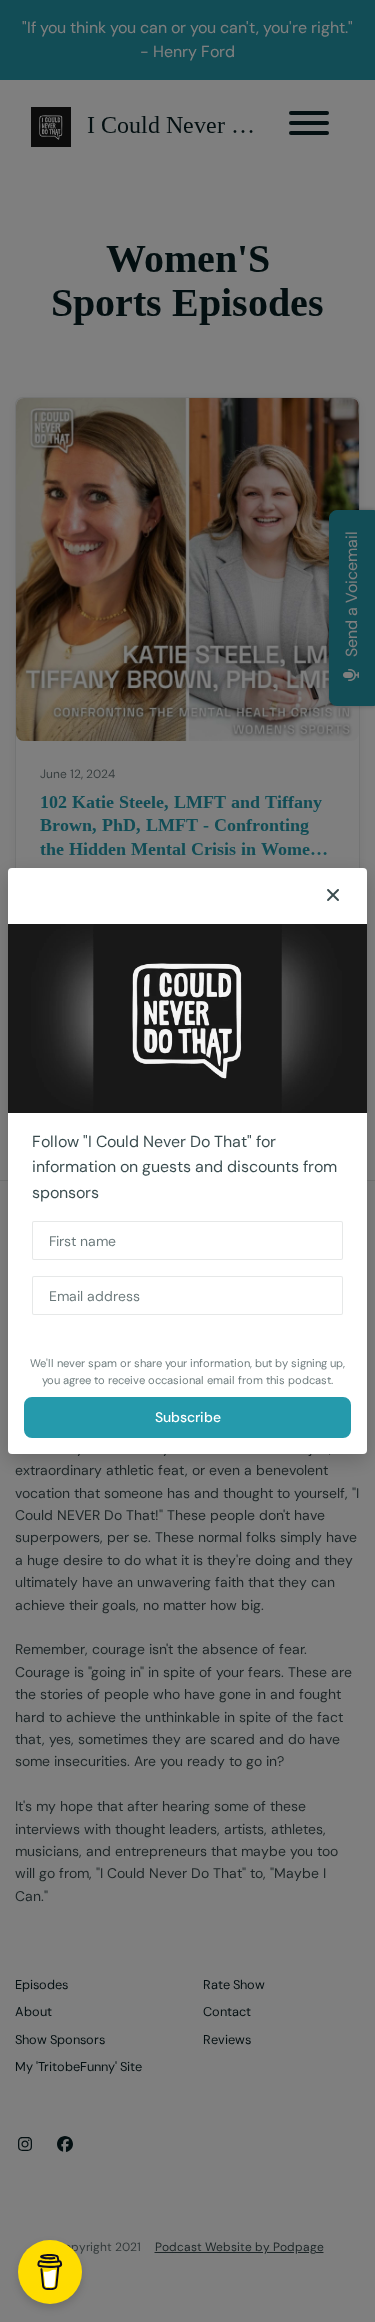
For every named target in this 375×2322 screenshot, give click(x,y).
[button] (333, 896)
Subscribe (188, 1417)
